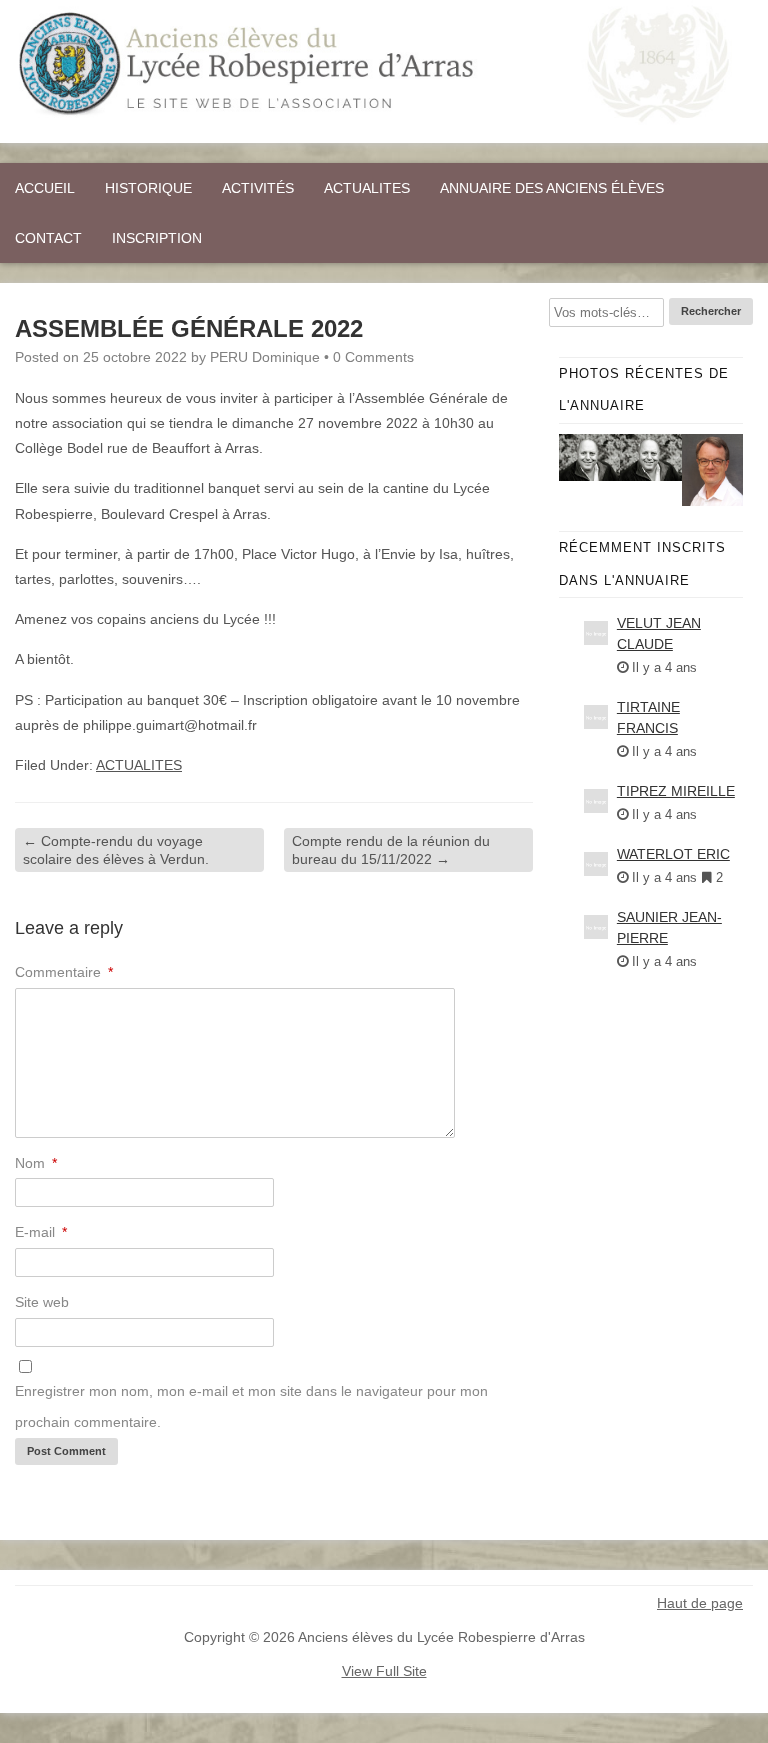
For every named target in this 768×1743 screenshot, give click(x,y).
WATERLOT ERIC (673, 854)
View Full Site (384, 1671)
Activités (258, 188)
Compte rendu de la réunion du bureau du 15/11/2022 (391, 850)
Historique (148, 188)
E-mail (41, 1232)
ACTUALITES (367, 188)
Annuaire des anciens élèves (552, 188)
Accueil (45, 188)
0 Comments (373, 357)
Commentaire (64, 972)
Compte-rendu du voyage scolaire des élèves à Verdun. (116, 850)
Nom (36, 1163)
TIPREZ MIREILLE (676, 791)
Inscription (157, 238)
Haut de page (700, 1603)
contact (48, 238)
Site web (42, 1302)
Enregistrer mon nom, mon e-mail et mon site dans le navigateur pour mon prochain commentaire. (251, 1406)
